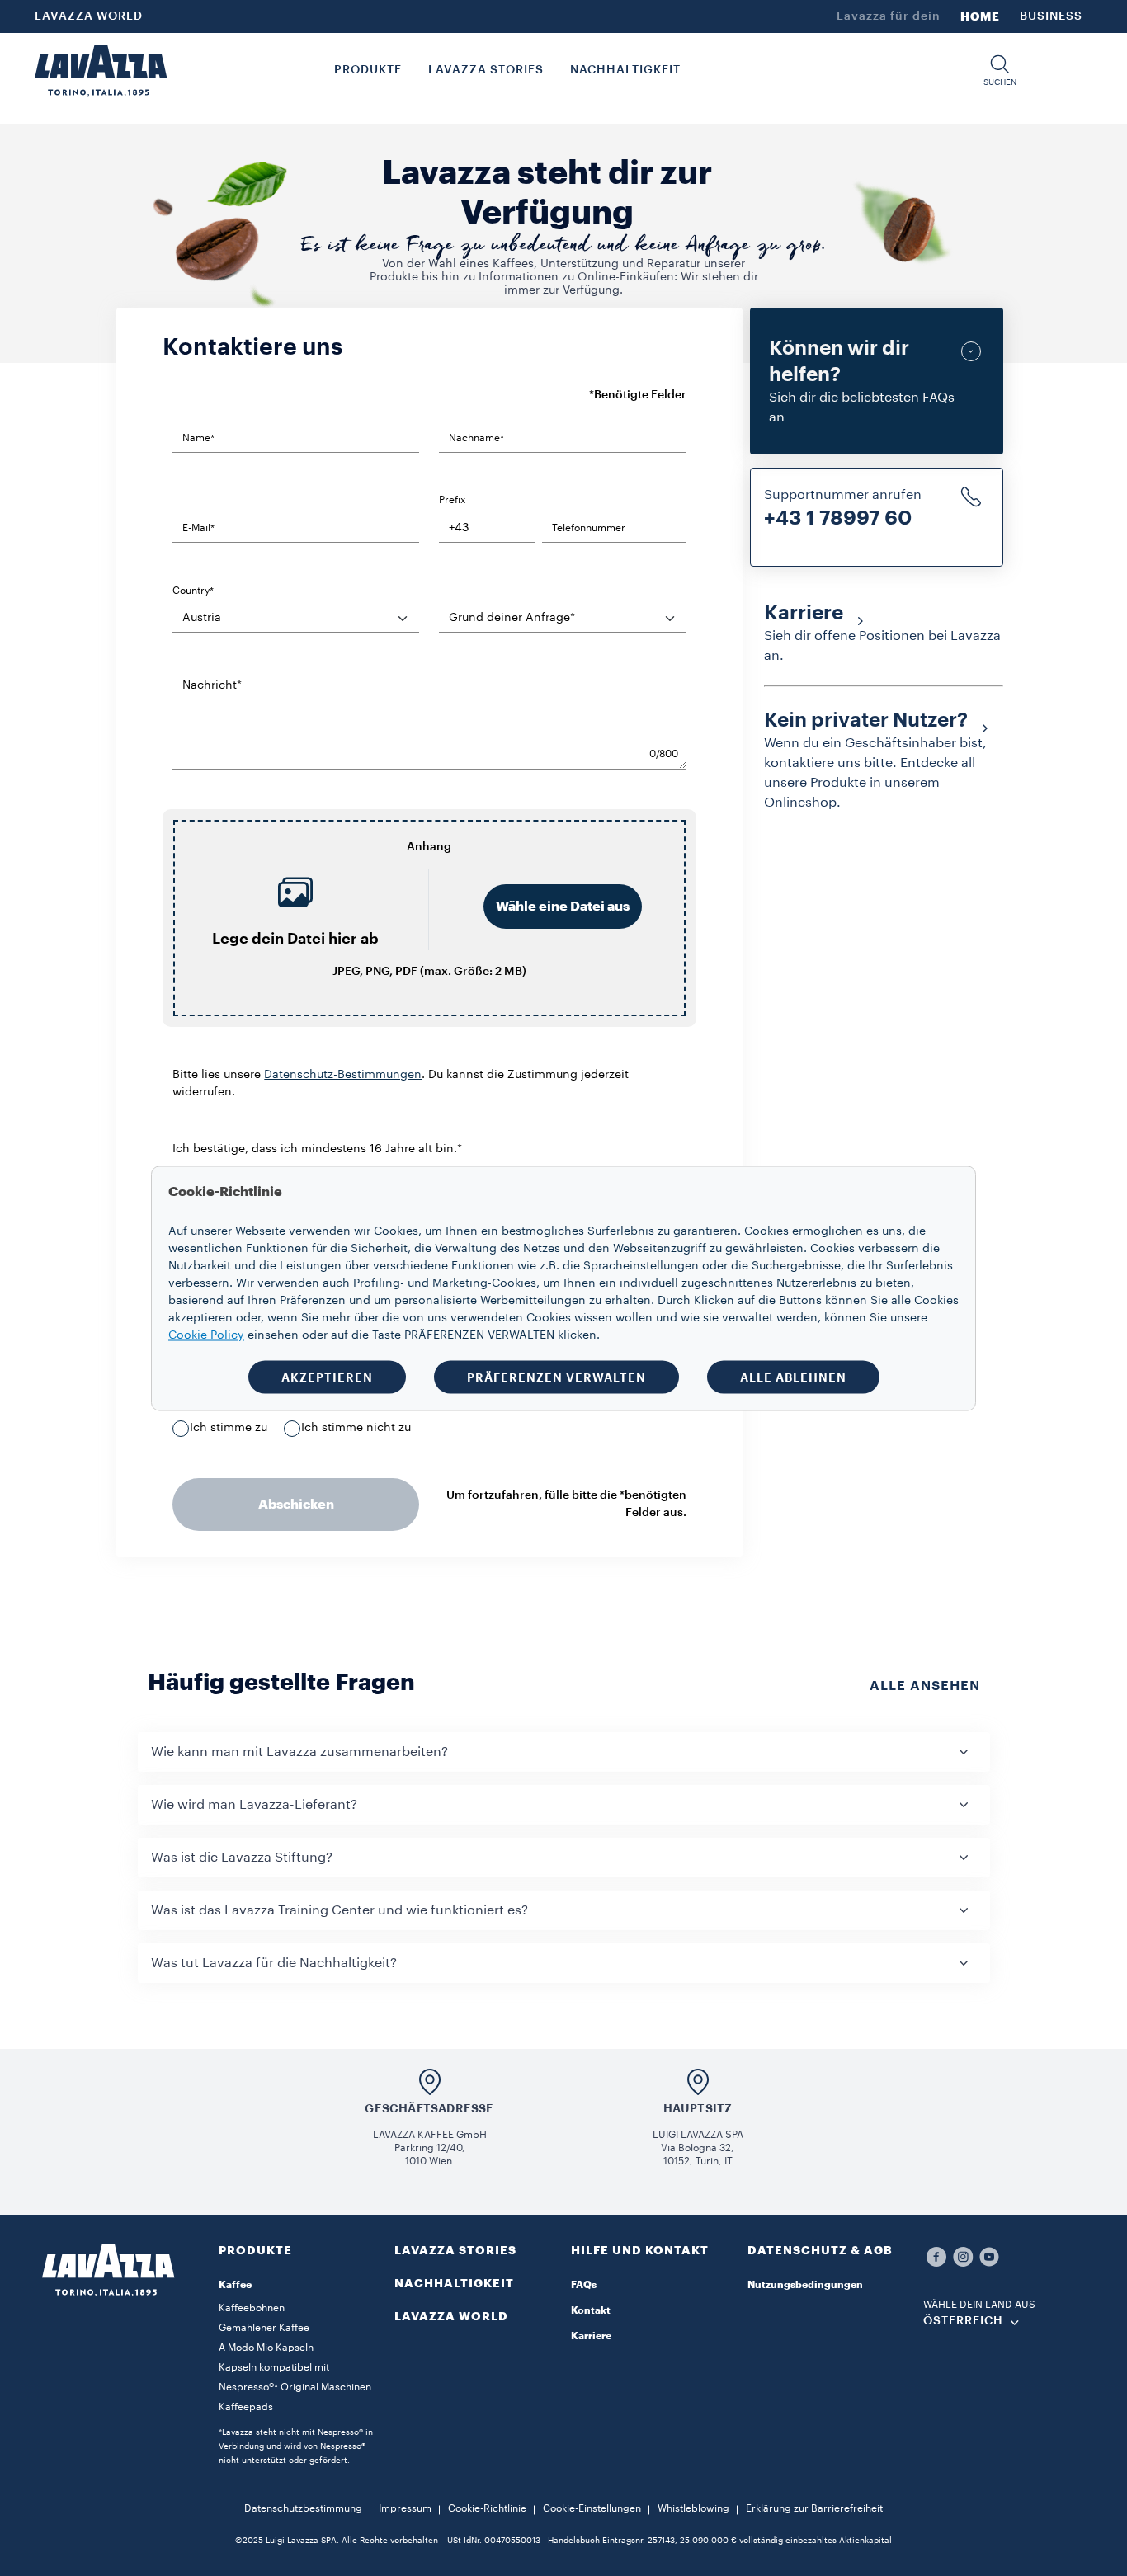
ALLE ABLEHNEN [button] (793, 1377)
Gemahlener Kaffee (264, 2328)
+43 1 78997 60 (838, 518)
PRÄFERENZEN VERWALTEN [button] (556, 1377)
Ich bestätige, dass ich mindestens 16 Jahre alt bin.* (317, 1149)
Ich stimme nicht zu (356, 1428)
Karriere (591, 2336)
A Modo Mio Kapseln (266, 2348)
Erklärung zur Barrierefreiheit (814, 2508)
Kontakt (591, 2310)
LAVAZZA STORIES (455, 2250)
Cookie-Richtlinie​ (487, 2508)
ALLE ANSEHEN (925, 1686)
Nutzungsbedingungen (805, 2285)
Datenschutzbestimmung (303, 2508)
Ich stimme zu (229, 1428)
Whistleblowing (693, 2508)
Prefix (452, 500)
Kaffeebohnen (252, 2308)
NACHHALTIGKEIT (454, 2283)
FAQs (584, 2285)
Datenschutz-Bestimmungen (343, 1075)
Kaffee (235, 2285)
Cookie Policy (206, 1335)
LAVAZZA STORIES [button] (486, 70)
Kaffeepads (246, 2407)
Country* (193, 591)
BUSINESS (1051, 16)
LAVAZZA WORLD (89, 16)
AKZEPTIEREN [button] (327, 1377)
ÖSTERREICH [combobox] (963, 2321)
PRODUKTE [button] (368, 70)
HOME (980, 16)
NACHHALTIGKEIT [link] (625, 70)
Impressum (405, 2508)
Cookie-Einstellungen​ (592, 2508)
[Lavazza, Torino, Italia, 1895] (101, 70)
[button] (1000, 71)
